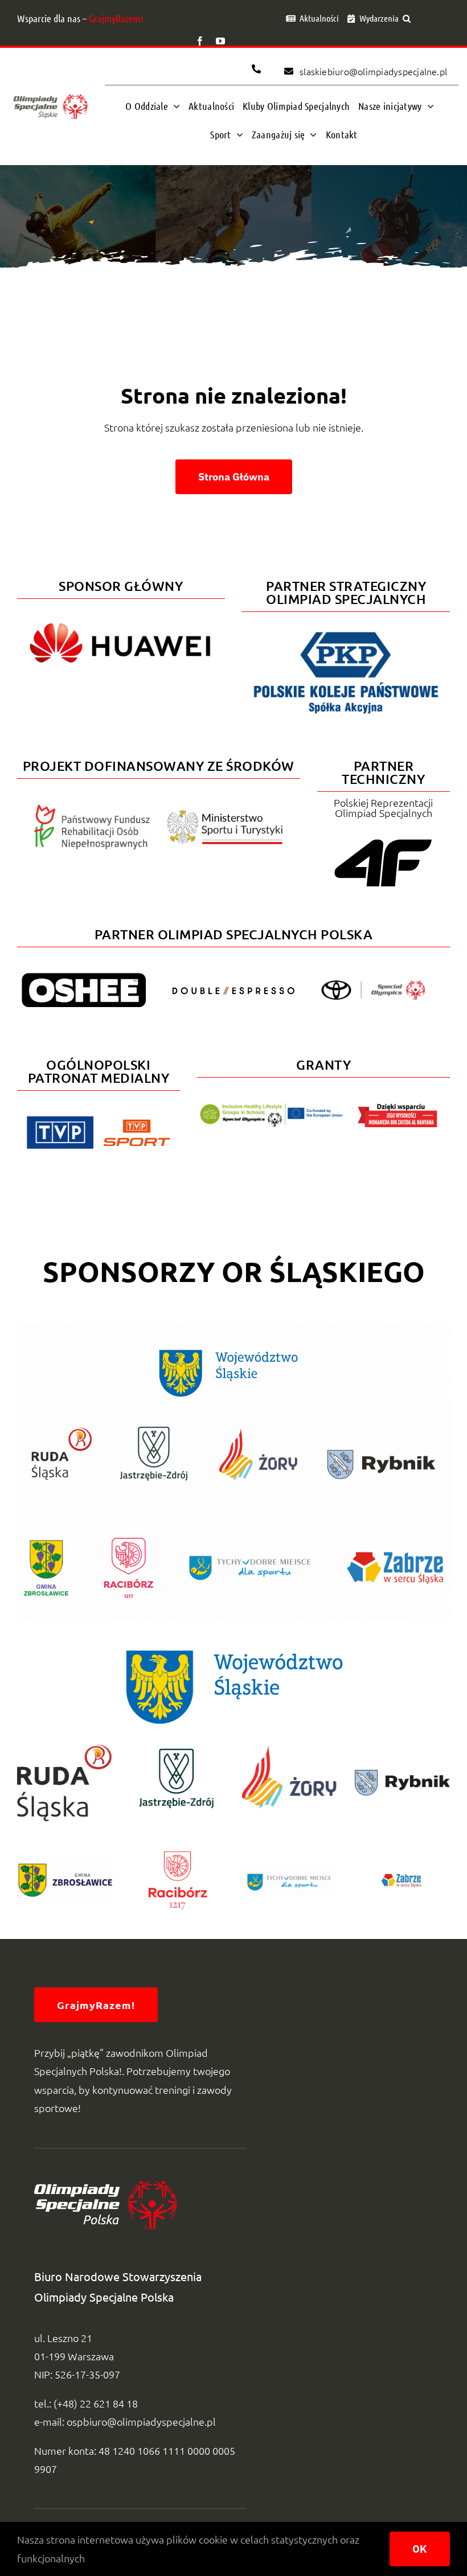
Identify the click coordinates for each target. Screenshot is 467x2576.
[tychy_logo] (290, 1867)
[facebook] (200, 41)
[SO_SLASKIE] (50, 94)
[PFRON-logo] (92, 809)
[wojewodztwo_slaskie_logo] (233, 1647)
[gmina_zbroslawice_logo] (65, 1860)
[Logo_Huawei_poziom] (121, 618)
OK (420, 2549)
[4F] (383, 837)
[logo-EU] (271, 1108)
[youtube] (220, 41)
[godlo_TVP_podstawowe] (60, 1121)
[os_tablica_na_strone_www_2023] (233, 1330)
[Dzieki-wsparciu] (398, 1108)
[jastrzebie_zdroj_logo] (177, 1749)
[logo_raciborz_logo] (177, 1837)
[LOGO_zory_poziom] (290, 1749)
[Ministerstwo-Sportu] (225, 814)
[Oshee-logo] (84, 978)
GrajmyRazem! (116, 18)
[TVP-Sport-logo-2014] (136, 1124)
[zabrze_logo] (402, 1869)
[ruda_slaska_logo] (65, 1749)
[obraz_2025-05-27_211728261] (402, 1775)
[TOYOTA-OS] (373, 985)
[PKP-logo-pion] (346, 631)
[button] (407, 18)
